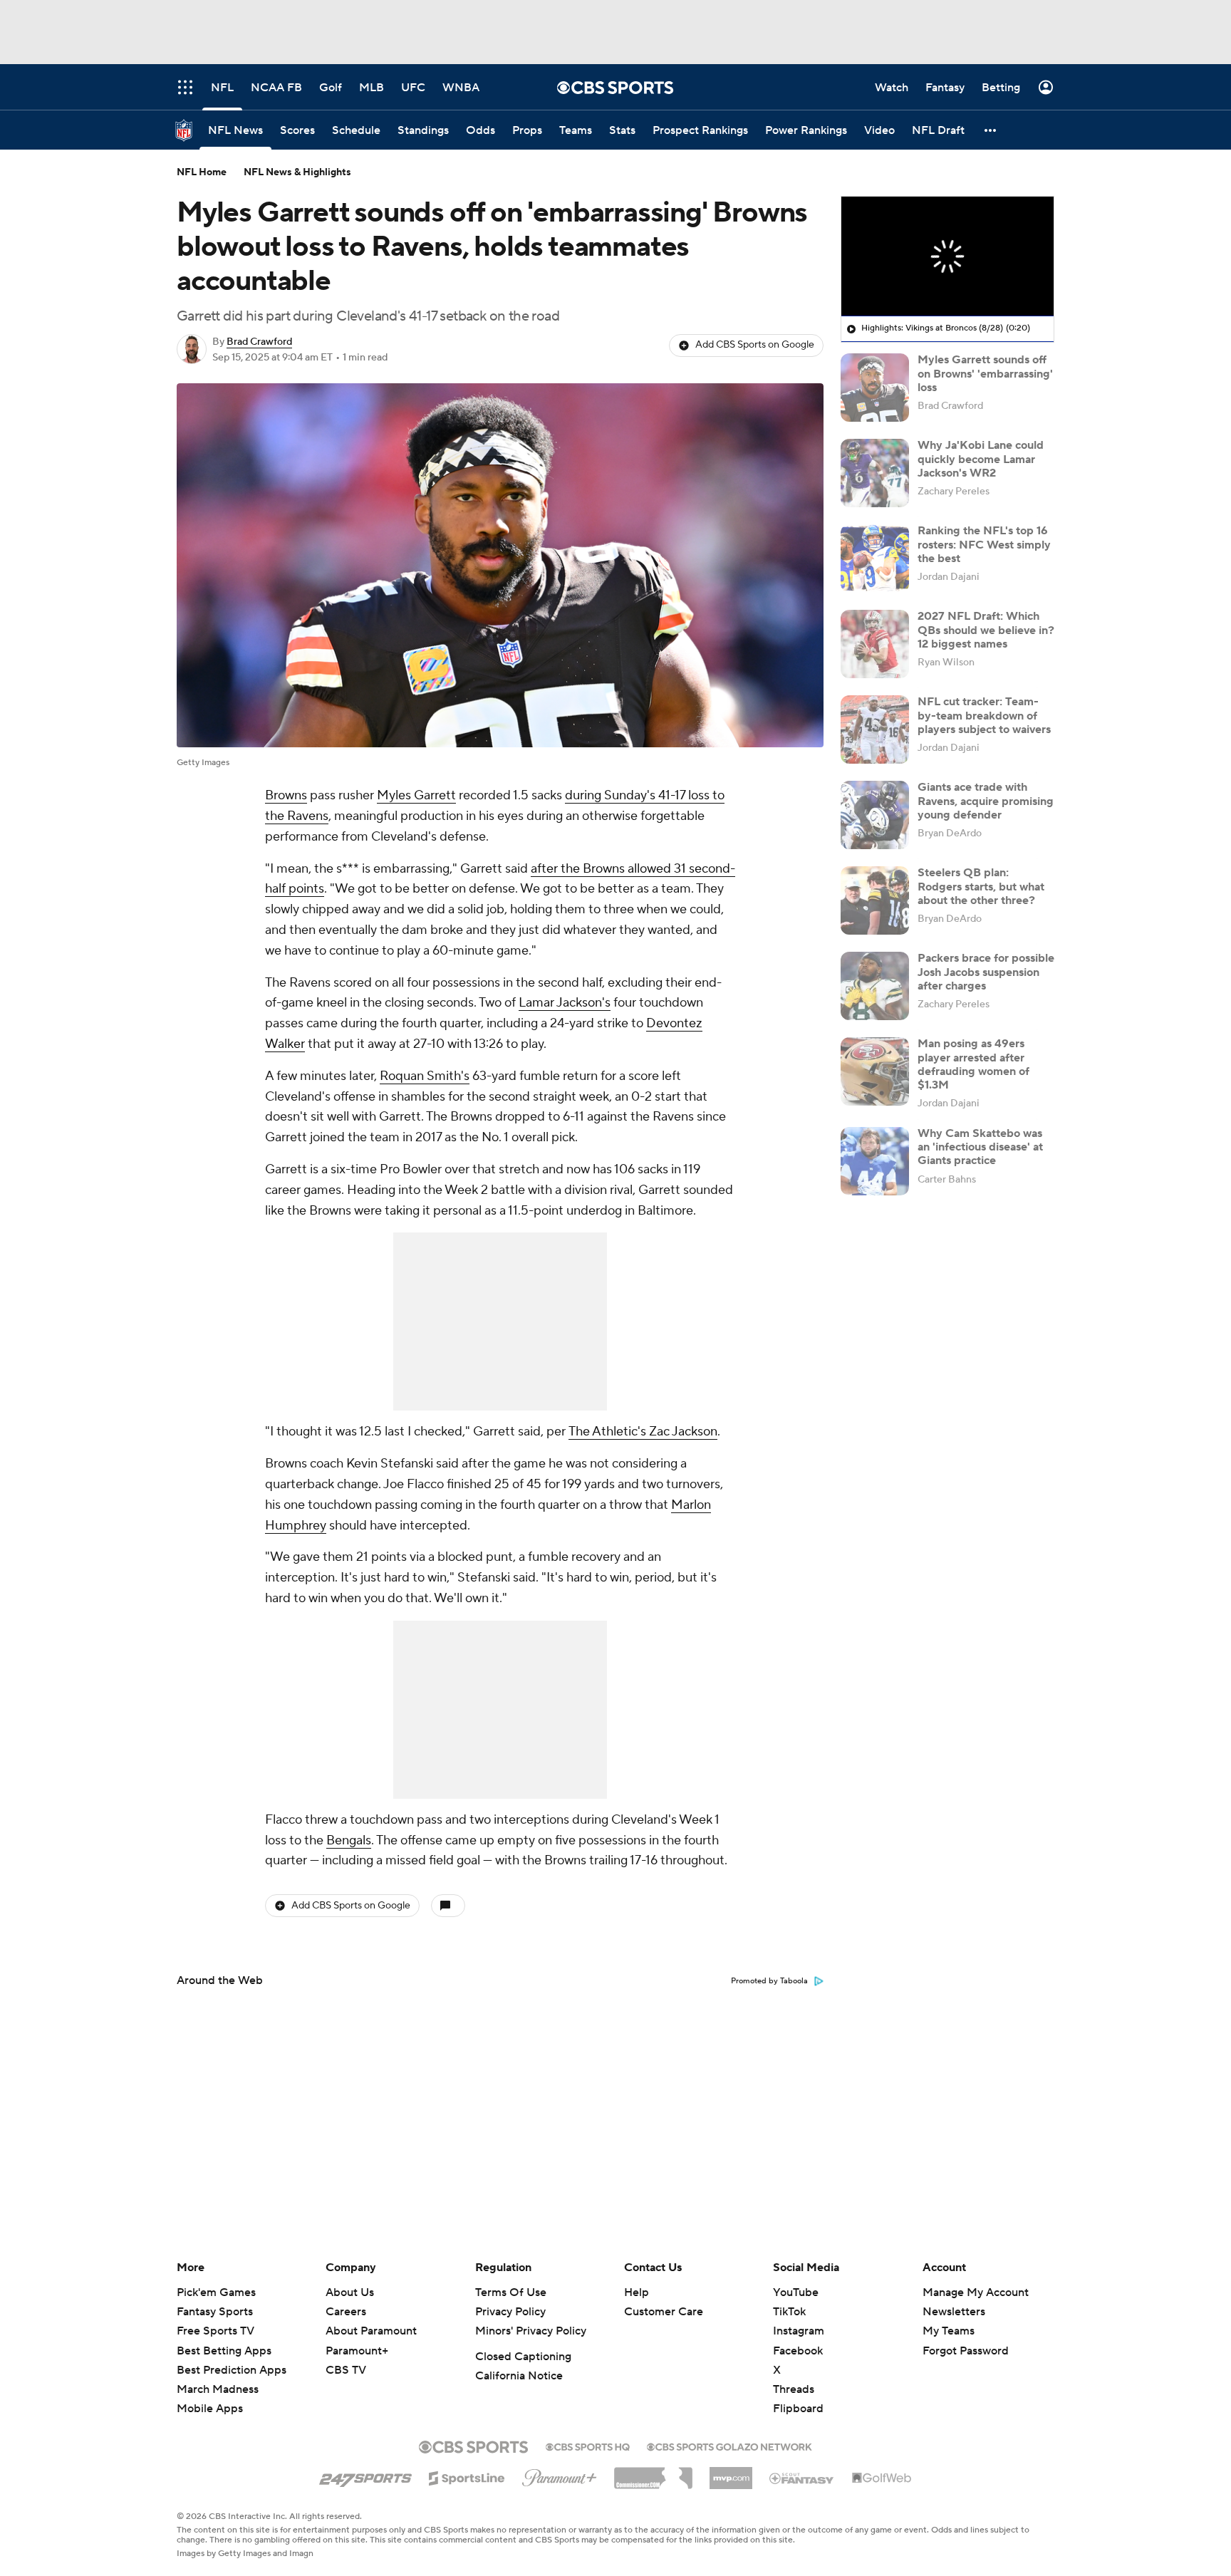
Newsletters (954, 2312)
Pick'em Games (216, 2292)
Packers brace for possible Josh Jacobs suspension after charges (986, 972)
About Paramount (371, 2331)
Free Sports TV (215, 2331)
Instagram (799, 2331)
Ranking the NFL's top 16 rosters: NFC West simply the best (984, 544)
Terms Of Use (511, 2292)
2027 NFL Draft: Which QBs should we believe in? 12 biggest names (986, 630)
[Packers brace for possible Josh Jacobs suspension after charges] (875, 986)
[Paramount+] (560, 2475)
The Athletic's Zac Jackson (643, 1432)
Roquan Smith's (425, 1076)
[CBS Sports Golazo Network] (729, 2446)
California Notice (519, 2376)
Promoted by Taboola (769, 1981)
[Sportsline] (467, 2476)
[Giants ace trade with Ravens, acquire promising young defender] (875, 815)
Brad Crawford (259, 342)
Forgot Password (966, 2351)
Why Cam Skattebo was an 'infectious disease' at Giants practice (980, 1147)
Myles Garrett (416, 795)
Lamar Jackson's (565, 1003)
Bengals (349, 1840)
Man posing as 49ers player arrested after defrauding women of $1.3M (973, 1064)
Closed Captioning (523, 2357)
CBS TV (346, 2370)
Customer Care (664, 2312)
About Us (350, 2292)
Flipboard (798, 2409)
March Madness (218, 2389)
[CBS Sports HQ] (588, 2446)
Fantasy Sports (215, 2312)
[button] (991, 130)
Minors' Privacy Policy (531, 2331)
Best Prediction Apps (232, 2370)
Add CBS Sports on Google (755, 345)
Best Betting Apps (224, 2351)
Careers (346, 2312)
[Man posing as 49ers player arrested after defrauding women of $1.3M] (875, 1071)
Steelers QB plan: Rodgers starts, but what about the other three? (981, 886)
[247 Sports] (365, 2476)
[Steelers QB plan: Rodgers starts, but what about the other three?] (875, 900)
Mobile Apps (210, 2409)
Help (637, 2292)
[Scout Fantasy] (802, 2478)
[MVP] (731, 2473)
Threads (794, 2389)
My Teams (949, 2331)
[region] (947, 256)
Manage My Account (976, 2292)
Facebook (798, 2351)
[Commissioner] (653, 2473)
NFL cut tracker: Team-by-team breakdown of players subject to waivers (984, 715)
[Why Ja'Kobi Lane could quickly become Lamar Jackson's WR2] (875, 473)
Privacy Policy (510, 2312)
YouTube (796, 2292)
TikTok (789, 2312)
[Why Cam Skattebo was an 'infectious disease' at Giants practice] (875, 1161)
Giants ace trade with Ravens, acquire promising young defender (986, 801)
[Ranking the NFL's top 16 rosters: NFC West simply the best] (875, 559)
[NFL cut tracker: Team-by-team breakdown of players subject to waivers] (875, 729)
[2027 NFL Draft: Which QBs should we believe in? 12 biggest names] (875, 644)
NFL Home (202, 172)
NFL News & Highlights (297, 172)
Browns (286, 795)
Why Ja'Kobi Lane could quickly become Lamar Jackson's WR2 (981, 459)
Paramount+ (357, 2351)
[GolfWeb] (882, 2478)
